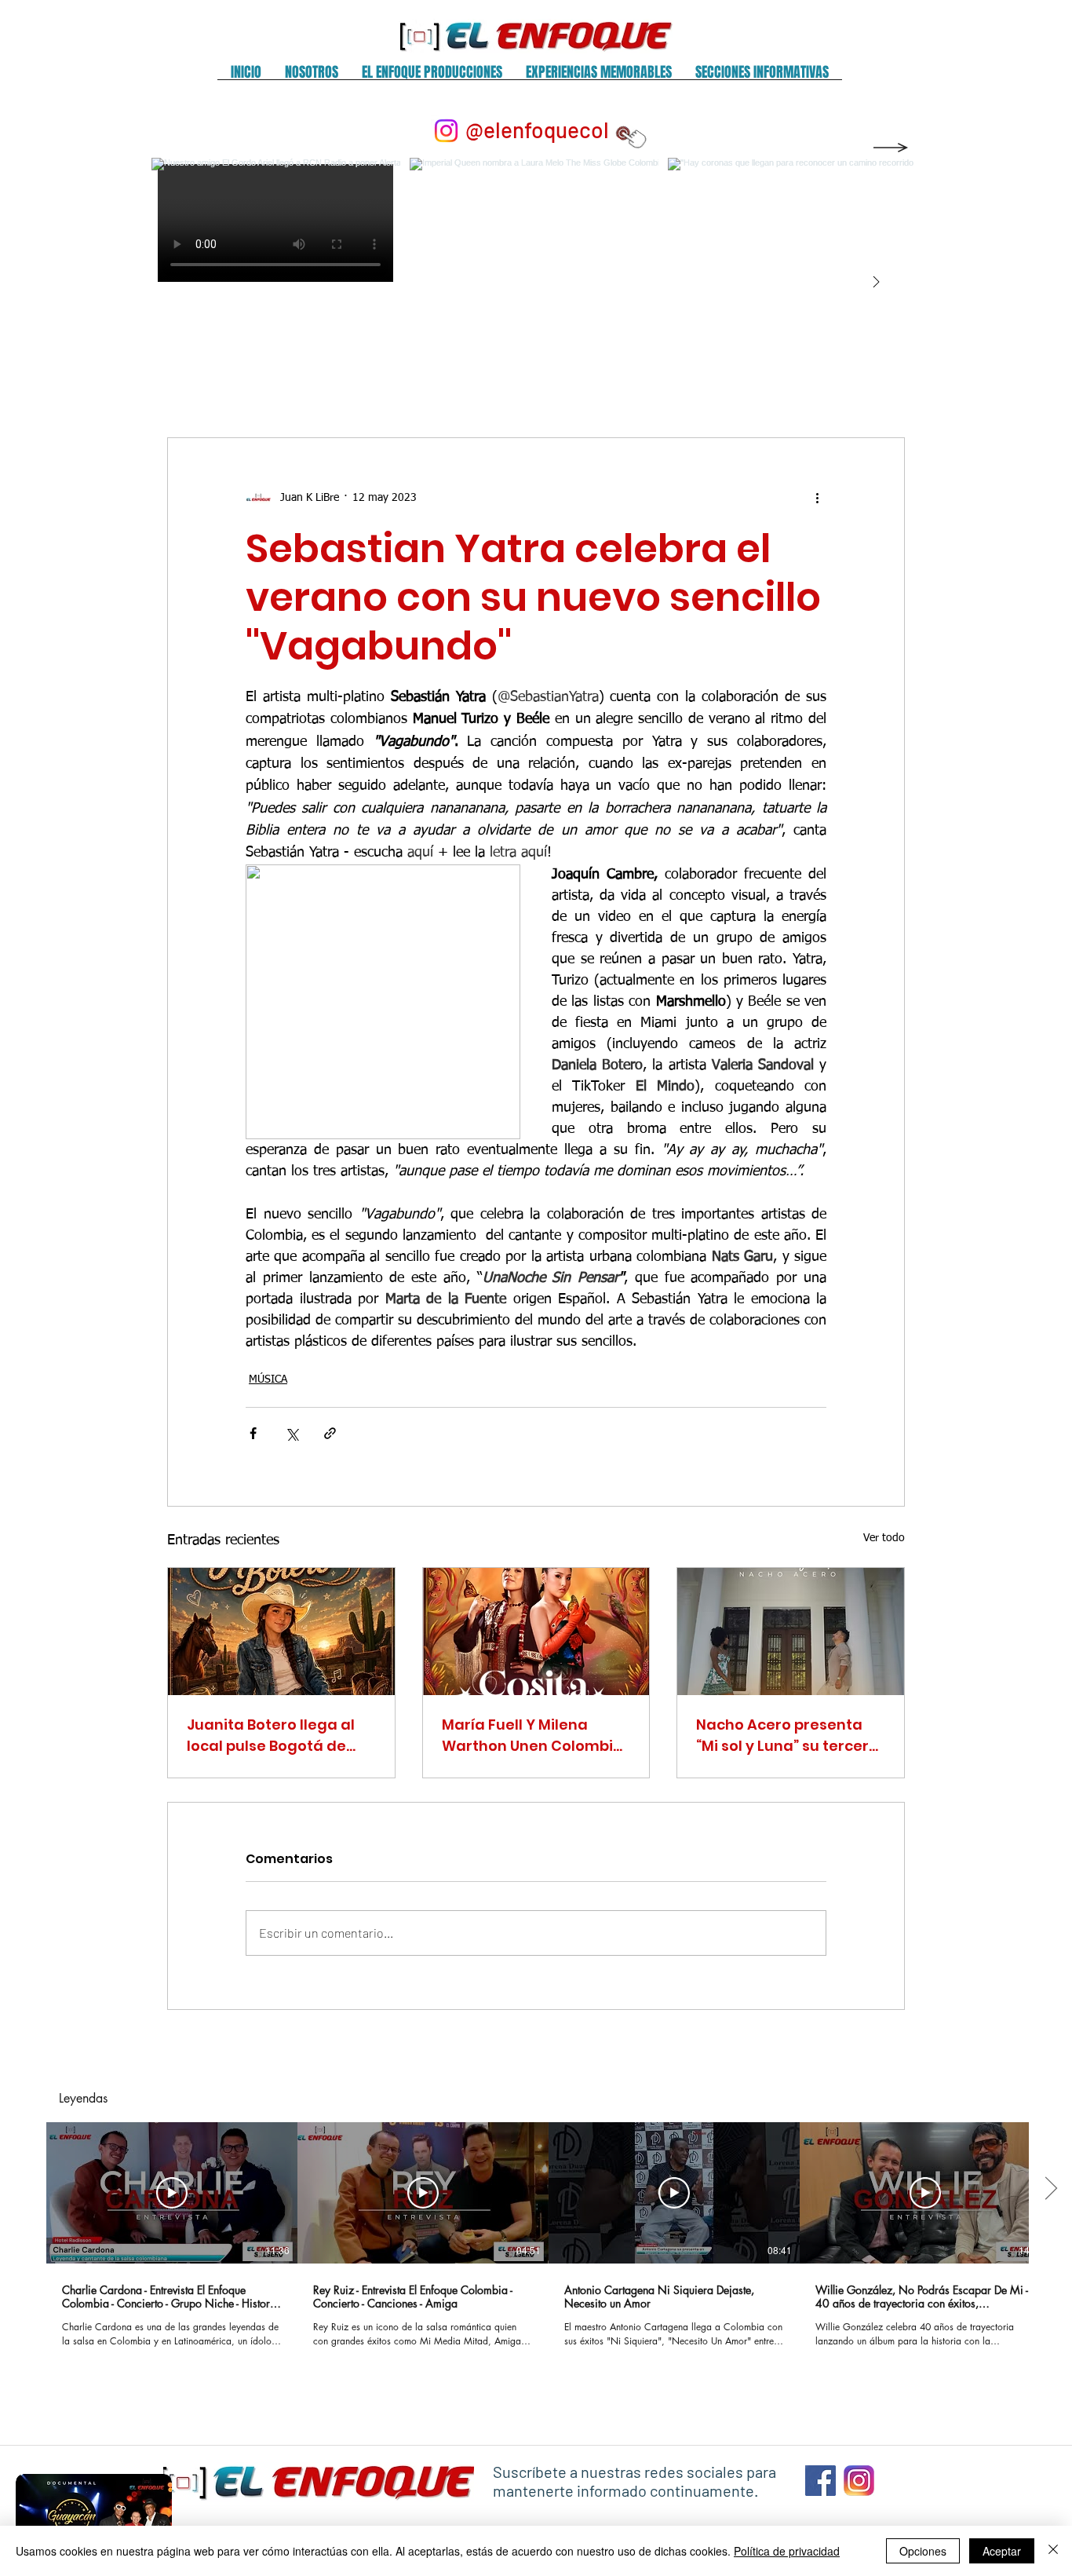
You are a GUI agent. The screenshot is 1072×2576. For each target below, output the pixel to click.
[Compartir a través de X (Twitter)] (292, 1433)
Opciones (923, 2551)
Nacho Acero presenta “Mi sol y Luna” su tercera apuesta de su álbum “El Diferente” (788, 1736)
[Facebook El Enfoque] (820, 2481)
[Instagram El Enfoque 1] (859, 2481)
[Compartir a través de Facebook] (253, 1433)
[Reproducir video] (172, 2193)
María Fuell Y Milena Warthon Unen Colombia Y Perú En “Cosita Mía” (532, 1736)
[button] (312, 77)
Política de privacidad (787, 2551)
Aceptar (1002, 2551)
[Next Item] (876, 283)
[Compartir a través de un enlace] (330, 1433)
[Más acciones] (817, 498)
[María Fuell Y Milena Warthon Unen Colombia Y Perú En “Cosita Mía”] (536, 1631)
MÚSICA (268, 1379)
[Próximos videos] (1050, 2190)
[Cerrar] (1053, 2551)
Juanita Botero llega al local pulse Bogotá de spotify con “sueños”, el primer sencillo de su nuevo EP (272, 1736)
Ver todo (884, 1538)
